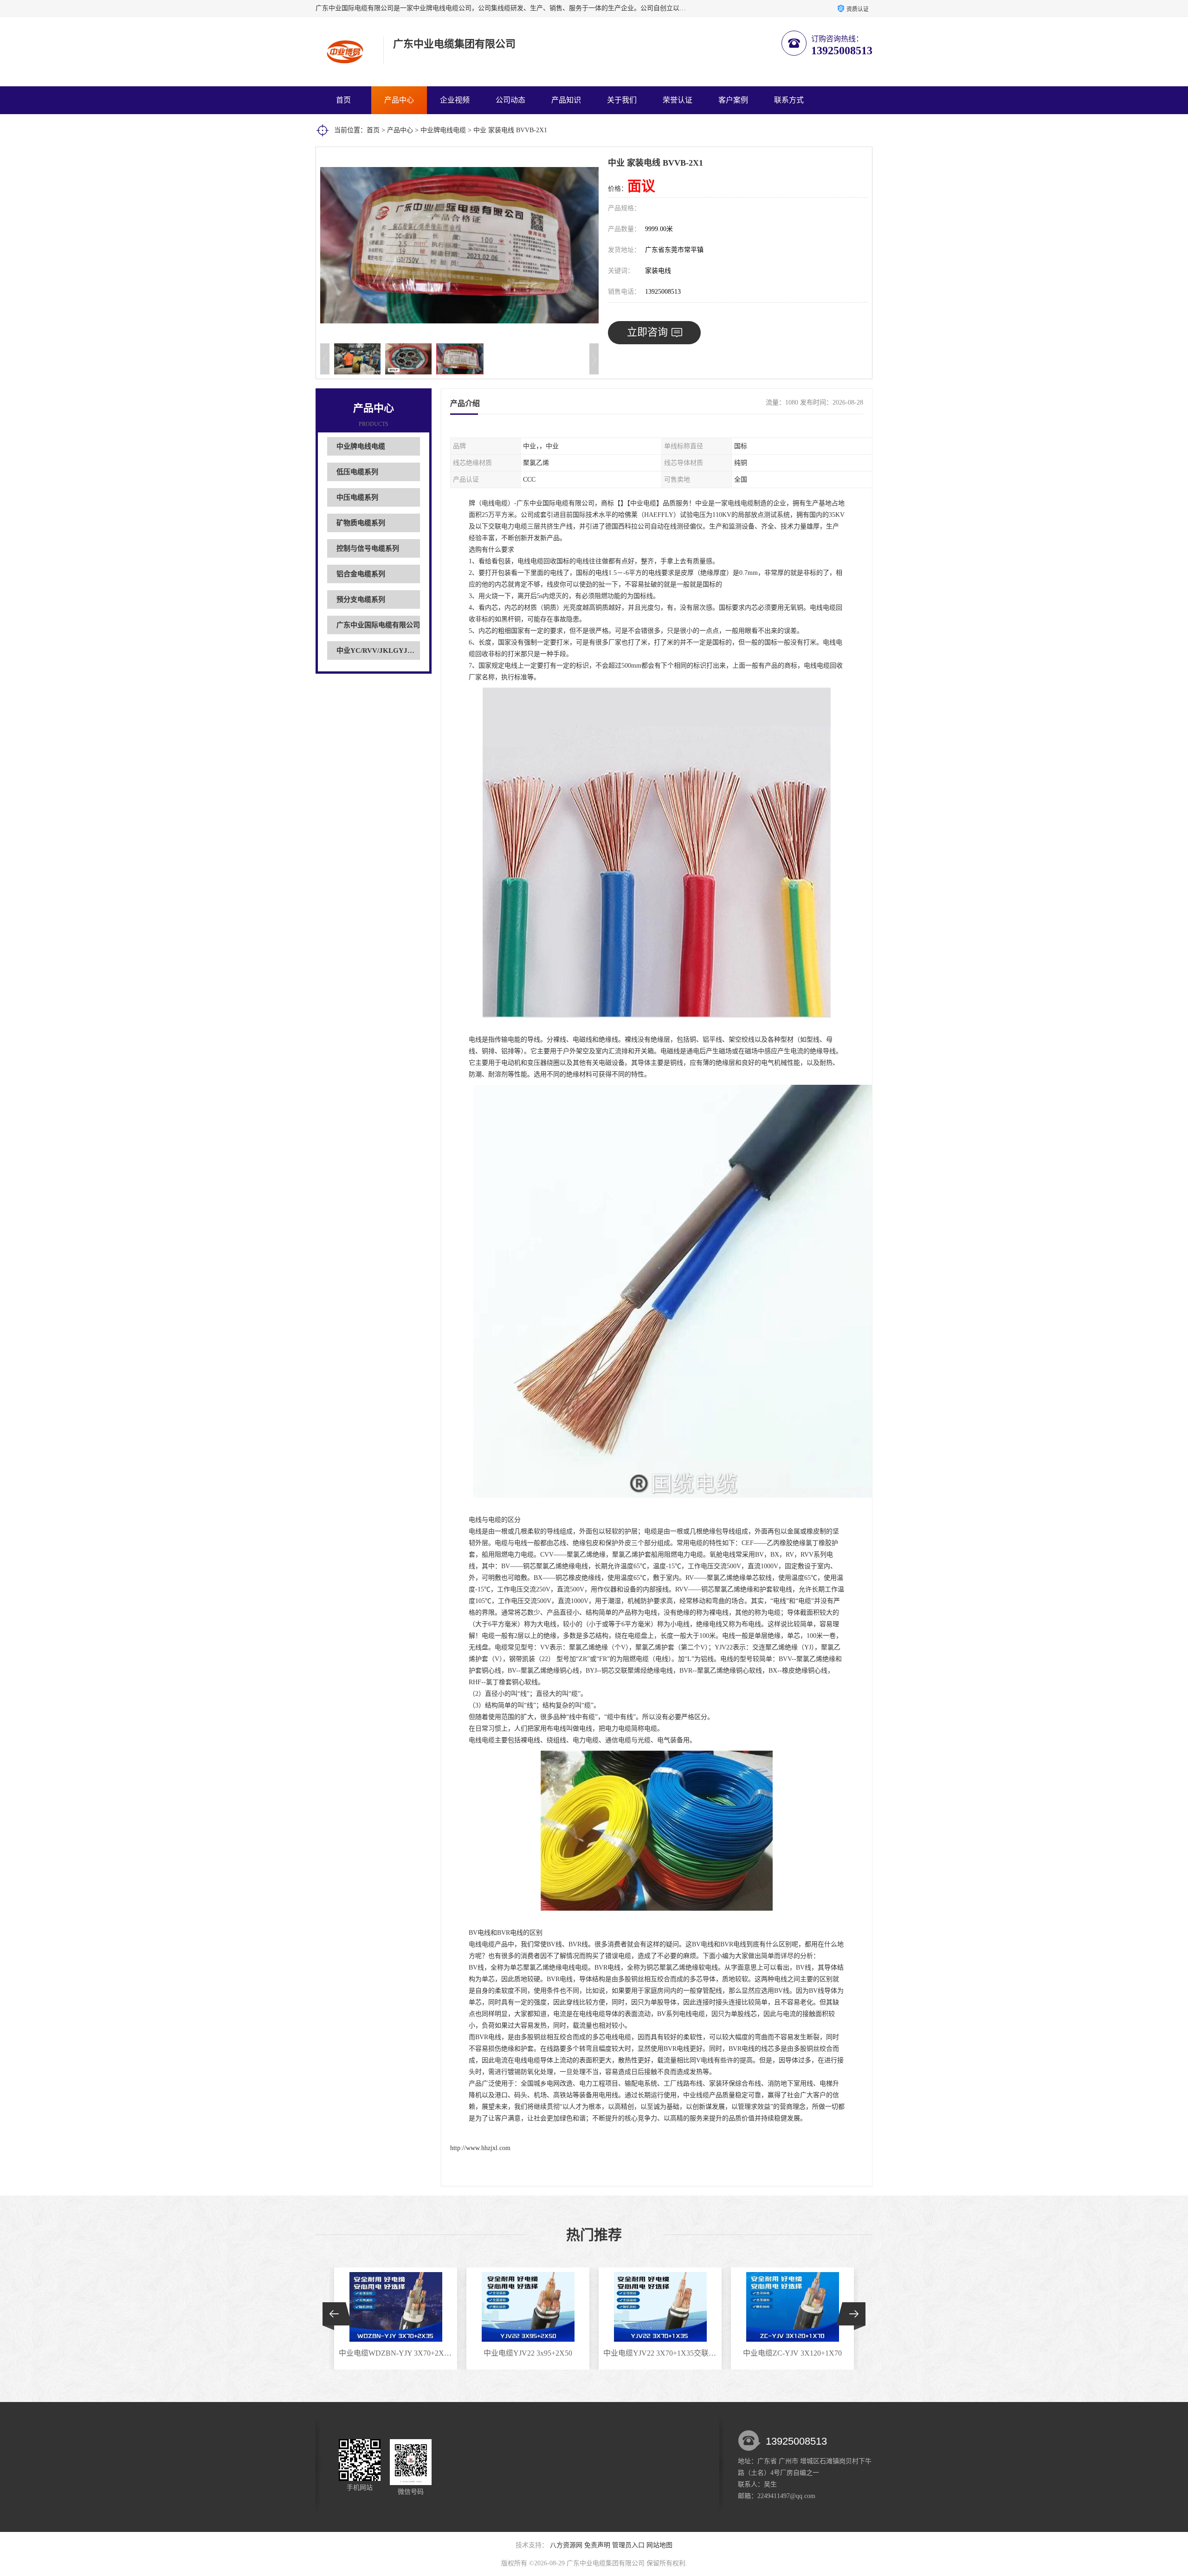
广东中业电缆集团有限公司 (606, 2563)
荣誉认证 (678, 100)
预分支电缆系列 (361, 599)
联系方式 (789, 100)
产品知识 (566, 100)
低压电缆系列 (357, 472)
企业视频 (455, 100)
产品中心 (399, 100)
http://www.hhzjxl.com (480, 2148)
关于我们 (622, 100)
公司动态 (510, 100)
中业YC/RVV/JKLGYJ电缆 (379, 650)
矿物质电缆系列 (361, 523)
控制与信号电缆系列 (368, 548)
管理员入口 (628, 2545)
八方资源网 (566, 2545)
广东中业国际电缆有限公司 (378, 625)
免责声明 (597, 2545)
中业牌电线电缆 (443, 130)
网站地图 (659, 2545)
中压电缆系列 (357, 497)
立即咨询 (647, 332)
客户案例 (733, 100)
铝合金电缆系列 (361, 574)
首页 (343, 100)
